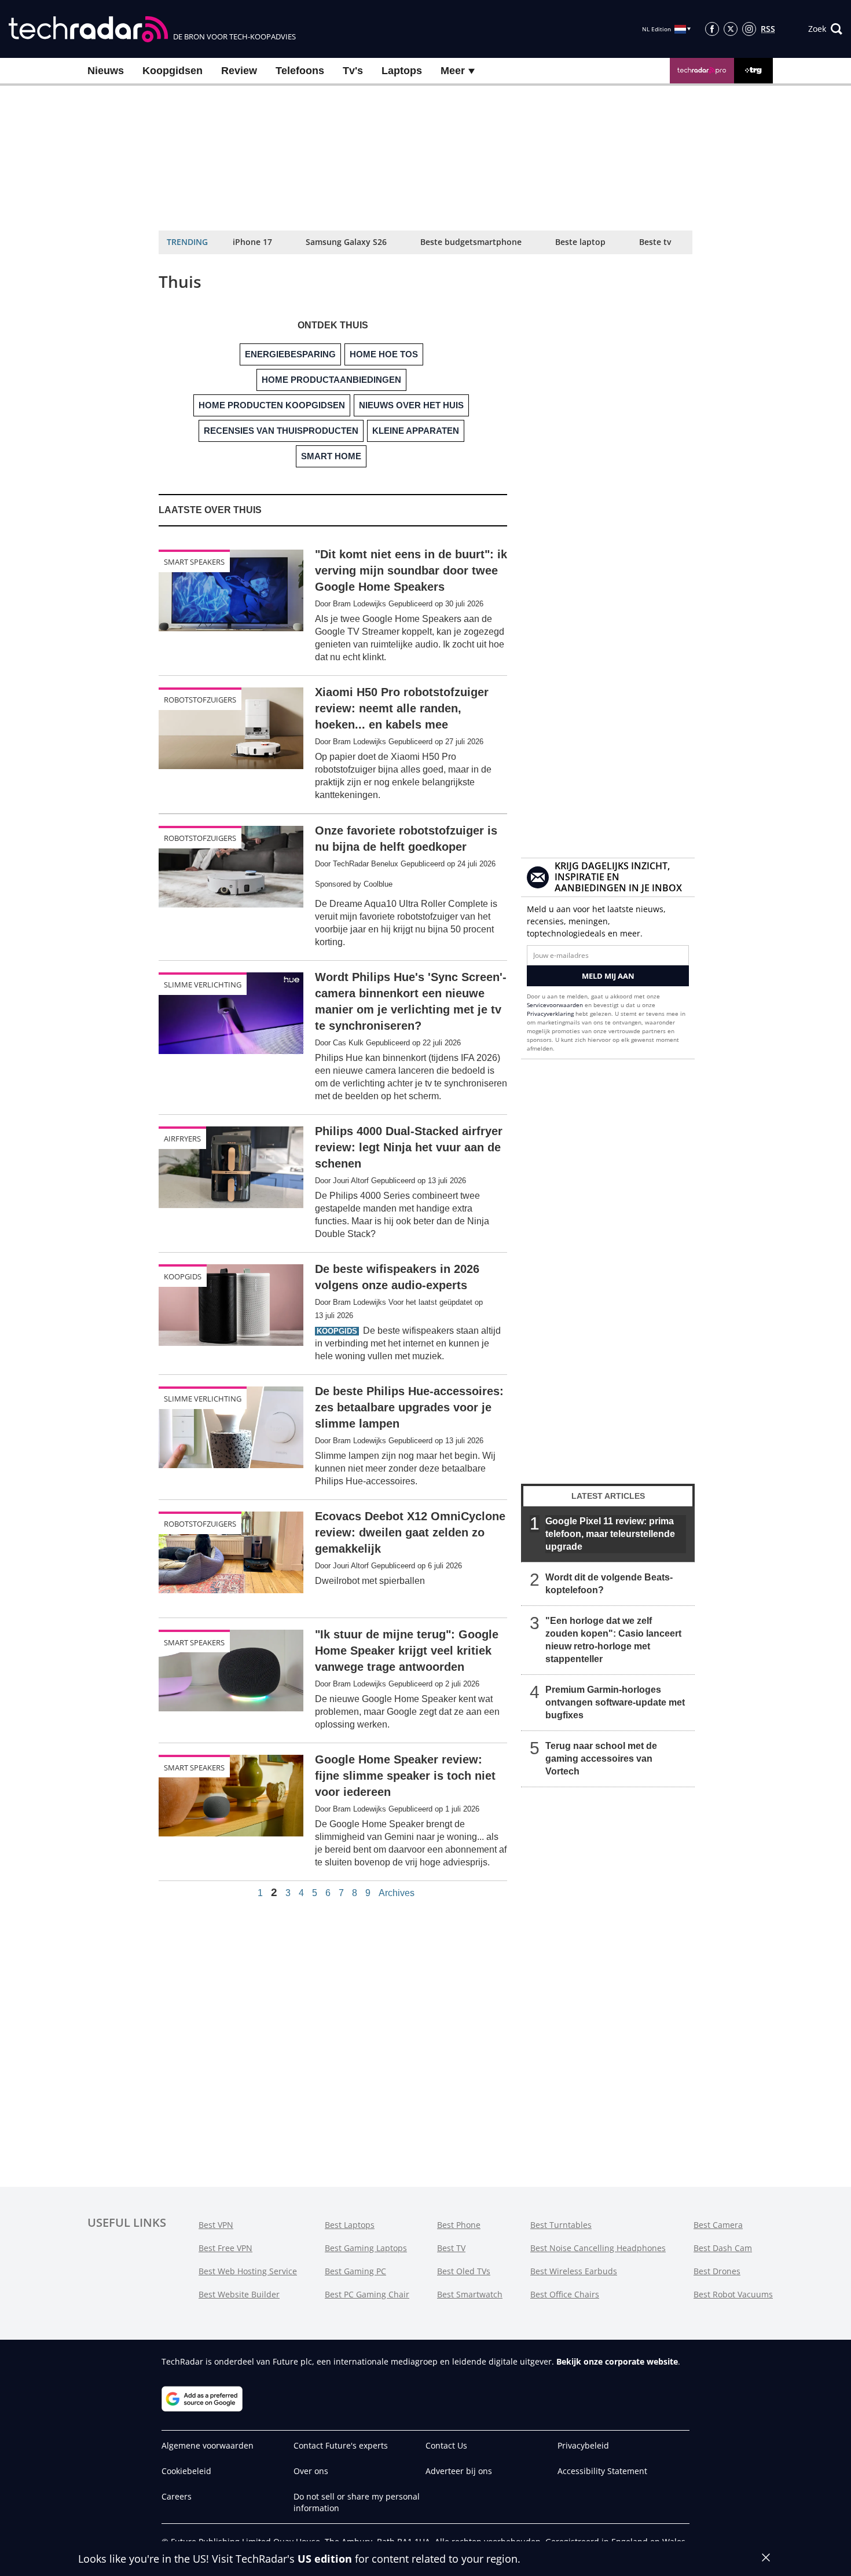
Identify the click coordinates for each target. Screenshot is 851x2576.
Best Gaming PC (355, 2271)
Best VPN (216, 2225)
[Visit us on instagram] (749, 29)
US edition (325, 2559)
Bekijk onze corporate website (617, 2361)
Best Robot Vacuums (733, 2294)
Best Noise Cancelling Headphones (598, 2248)
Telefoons (300, 71)
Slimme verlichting (203, 985)
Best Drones (717, 2271)
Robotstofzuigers (200, 700)
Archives (397, 1893)
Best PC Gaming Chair (367, 2294)
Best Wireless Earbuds (574, 2271)
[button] (825, 29)
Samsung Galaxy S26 (346, 242)
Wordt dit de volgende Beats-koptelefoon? (609, 1584)
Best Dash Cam (723, 2248)
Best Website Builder (239, 2294)
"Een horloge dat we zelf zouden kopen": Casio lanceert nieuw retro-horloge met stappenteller (613, 1640)
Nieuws (106, 71)
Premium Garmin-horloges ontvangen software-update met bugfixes (615, 1702)
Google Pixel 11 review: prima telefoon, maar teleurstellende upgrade (610, 1534)
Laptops (402, 71)
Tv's (353, 71)
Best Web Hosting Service (248, 2271)
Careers (177, 2496)
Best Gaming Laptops (366, 2248)
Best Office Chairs (565, 2294)
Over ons (311, 2471)
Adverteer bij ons (459, 2471)
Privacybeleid (583, 2445)
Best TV (451, 2248)
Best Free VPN (225, 2248)
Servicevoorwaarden (555, 1005)
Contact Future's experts (341, 2445)
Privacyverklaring (550, 1013)
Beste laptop (580, 242)
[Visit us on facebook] (712, 29)
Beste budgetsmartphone (471, 242)
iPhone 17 (252, 242)
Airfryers (182, 1139)
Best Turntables (561, 2225)
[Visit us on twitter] (731, 29)
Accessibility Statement (602, 2471)
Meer (454, 71)
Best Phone (459, 2225)
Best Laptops (350, 2225)
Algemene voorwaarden (208, 2445)
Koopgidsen (173, 71)
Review (239, 71)
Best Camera (718, 2225)
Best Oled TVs (464, 2271)
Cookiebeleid (186, 2471)
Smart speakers (194, 562)
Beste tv (655, 242)
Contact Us (446, 2445)
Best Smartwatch (470, 2294)
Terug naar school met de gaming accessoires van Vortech (601, 1759)
